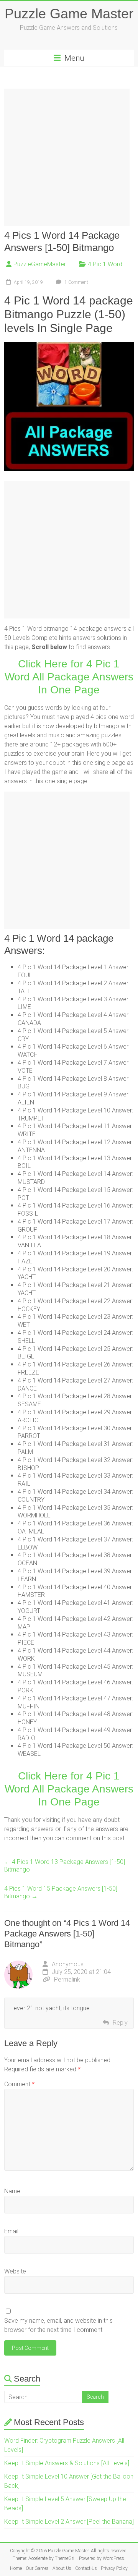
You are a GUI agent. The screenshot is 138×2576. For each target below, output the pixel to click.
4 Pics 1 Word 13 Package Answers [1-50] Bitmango (65, 1866)
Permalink (67, 1979)
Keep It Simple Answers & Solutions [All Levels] (67, 2463)
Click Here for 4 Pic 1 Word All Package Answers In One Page (69, 677)
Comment (19, 2084)
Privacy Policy (114, 2568)
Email (11, 2231)
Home (16, 2568)
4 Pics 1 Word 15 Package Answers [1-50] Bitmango (61, 1892)
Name (12, 2191)
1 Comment (76, 282)
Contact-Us (86, 2568)
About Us (62, 2568)
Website (15, 2271)
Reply (120, 2023)
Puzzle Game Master (69, 14)
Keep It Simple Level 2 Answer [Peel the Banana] (69, 2522)
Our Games (37, 2568)
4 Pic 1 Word (105, 264)
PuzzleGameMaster (40, 264)
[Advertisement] (69, 157)
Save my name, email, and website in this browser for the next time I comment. (58, 2325)
